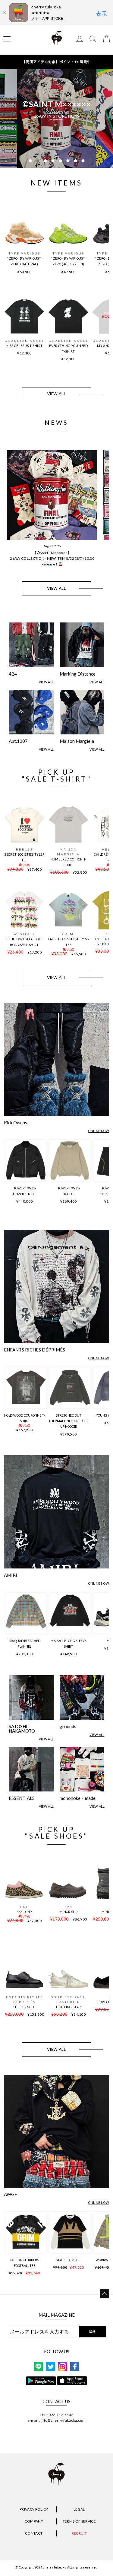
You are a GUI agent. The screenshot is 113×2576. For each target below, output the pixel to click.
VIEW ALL (56, 394)
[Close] (5, 13)
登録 (93, 2331)
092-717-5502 (61, 2415)
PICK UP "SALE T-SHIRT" (57, 776)
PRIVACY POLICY (34, 2509)
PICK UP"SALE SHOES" (56, 1833)
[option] (56, 118)
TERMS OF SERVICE (79, 2521)
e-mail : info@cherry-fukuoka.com (56, 2420)
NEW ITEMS (56, 183)
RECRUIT (79, 2533)
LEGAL (79, 2509)
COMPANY (34, 2521)
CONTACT (34, 2533)
